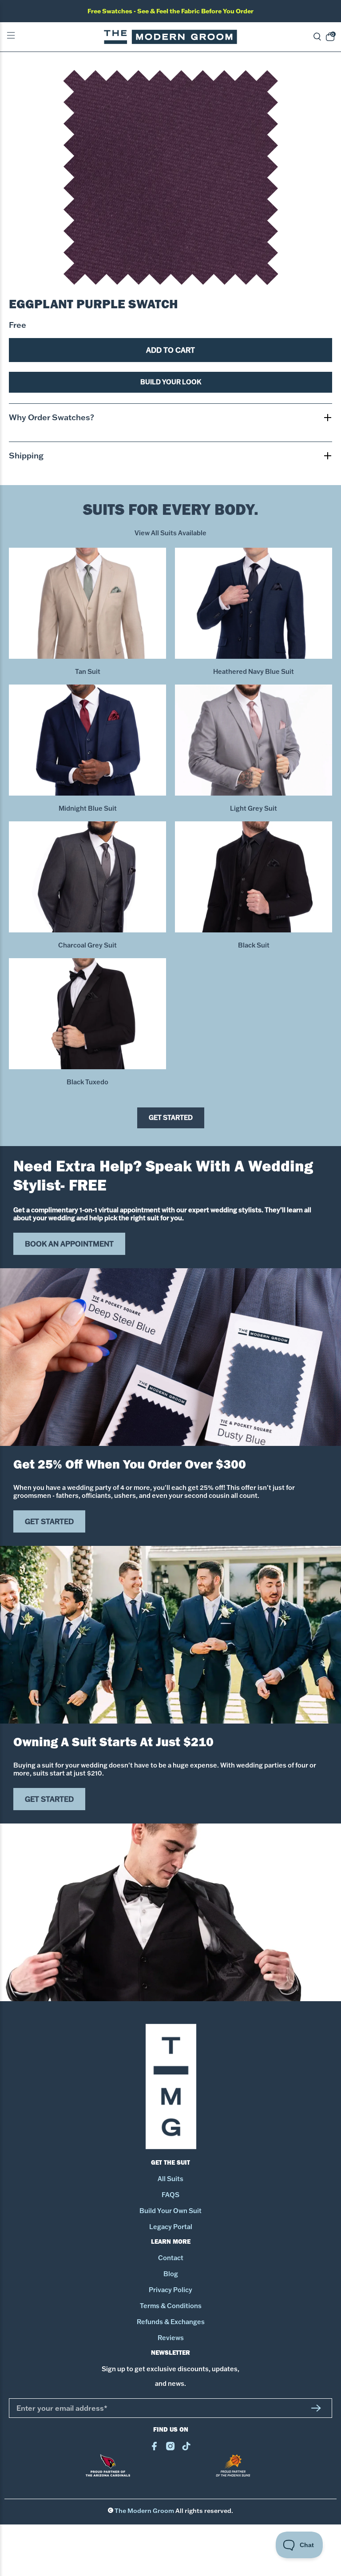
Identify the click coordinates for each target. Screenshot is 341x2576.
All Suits (170, 2179)
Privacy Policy (170, 2290)
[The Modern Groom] (170, 37)
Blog (171, 2274)
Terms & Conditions (171, 2306)
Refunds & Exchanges (171, 2322)
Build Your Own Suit (170, 2211)
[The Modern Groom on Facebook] (154, 2448)
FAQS (170, 2195)
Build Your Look (171, 382)
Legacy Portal (171, 2227)
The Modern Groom (144, 2511)
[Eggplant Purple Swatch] (170, 177)
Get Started (171, 1118)
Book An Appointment (69, 1244)
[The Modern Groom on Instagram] (170, 2448)
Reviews (171, 2338)
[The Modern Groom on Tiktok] (186, 2448)
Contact (171, 2258)
